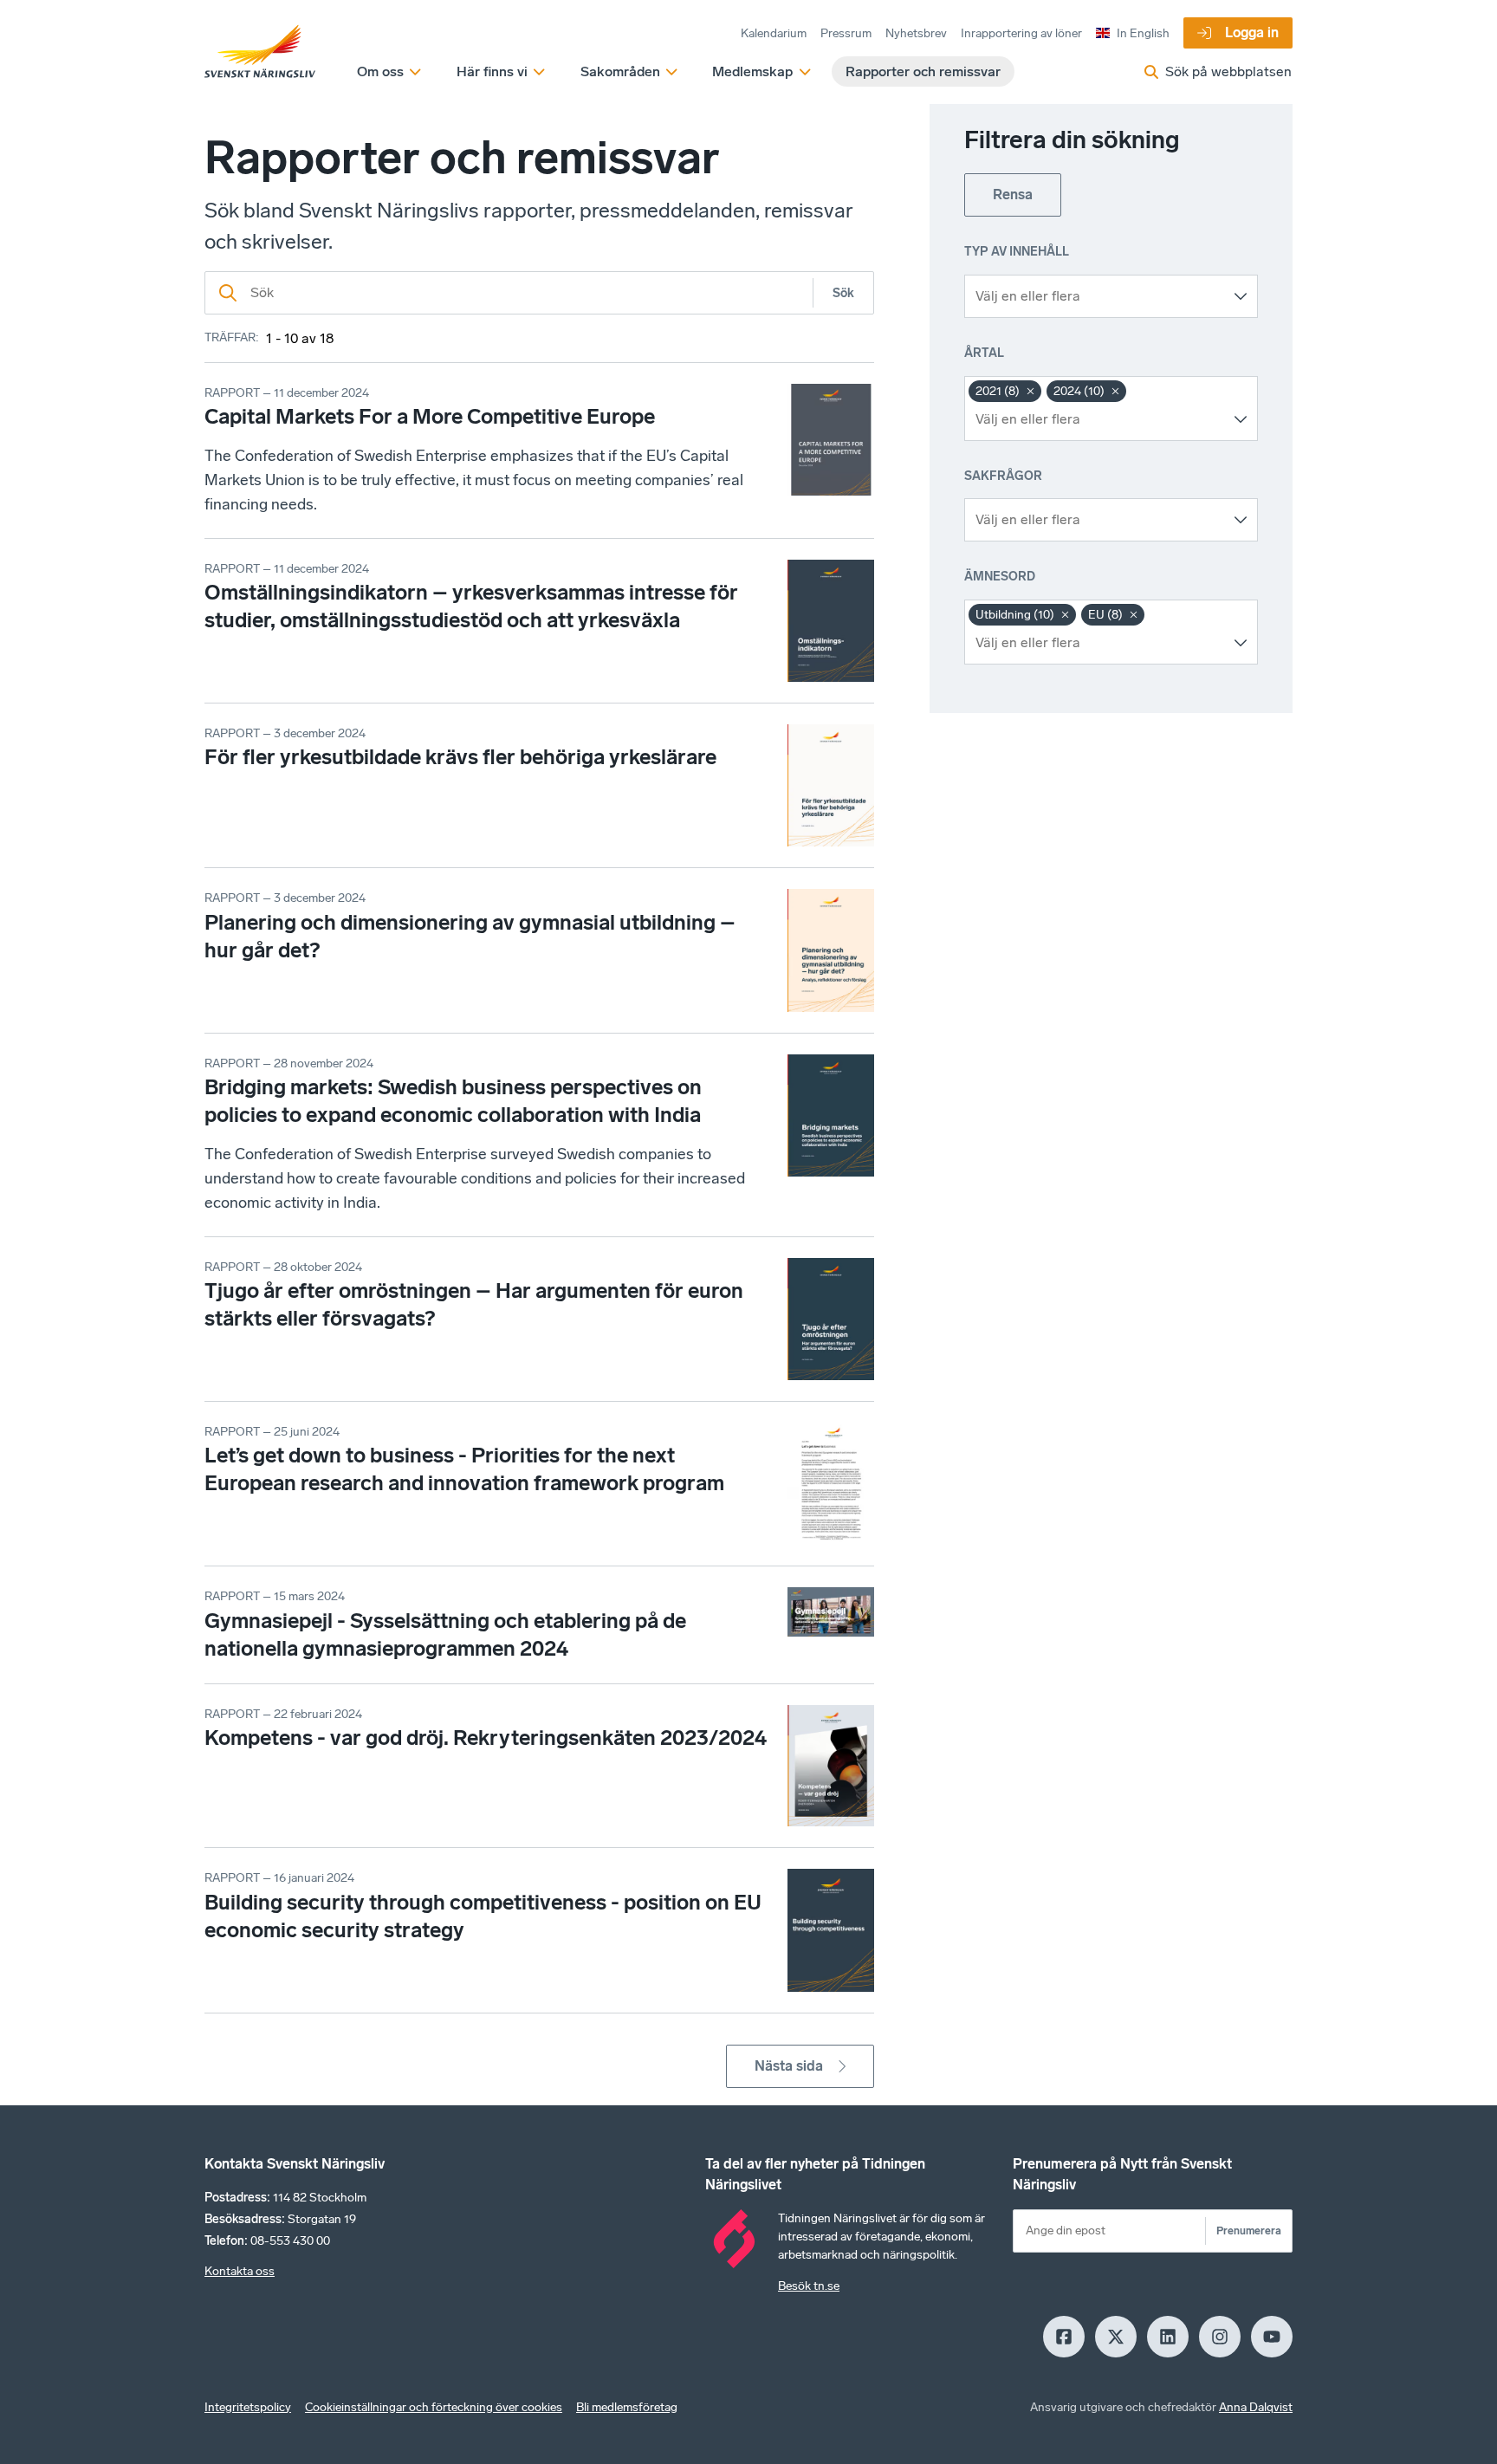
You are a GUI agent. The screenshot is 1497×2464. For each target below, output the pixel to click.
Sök (843, 293)
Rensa (1013, 195)
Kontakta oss (240, 2271)
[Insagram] (1220, 2337)
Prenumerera (1249, 2231)
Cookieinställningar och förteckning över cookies (434, 2407)
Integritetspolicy (248, 2407)
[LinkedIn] (1168, 2337)
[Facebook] (1064, 2337)
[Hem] (260, 52)
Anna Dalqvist (1256, 2407)
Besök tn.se (809, 2286)
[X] (1116, 2337)
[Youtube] (1272, 2337)
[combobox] (1098, 296)
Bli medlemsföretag (627, 2407)
